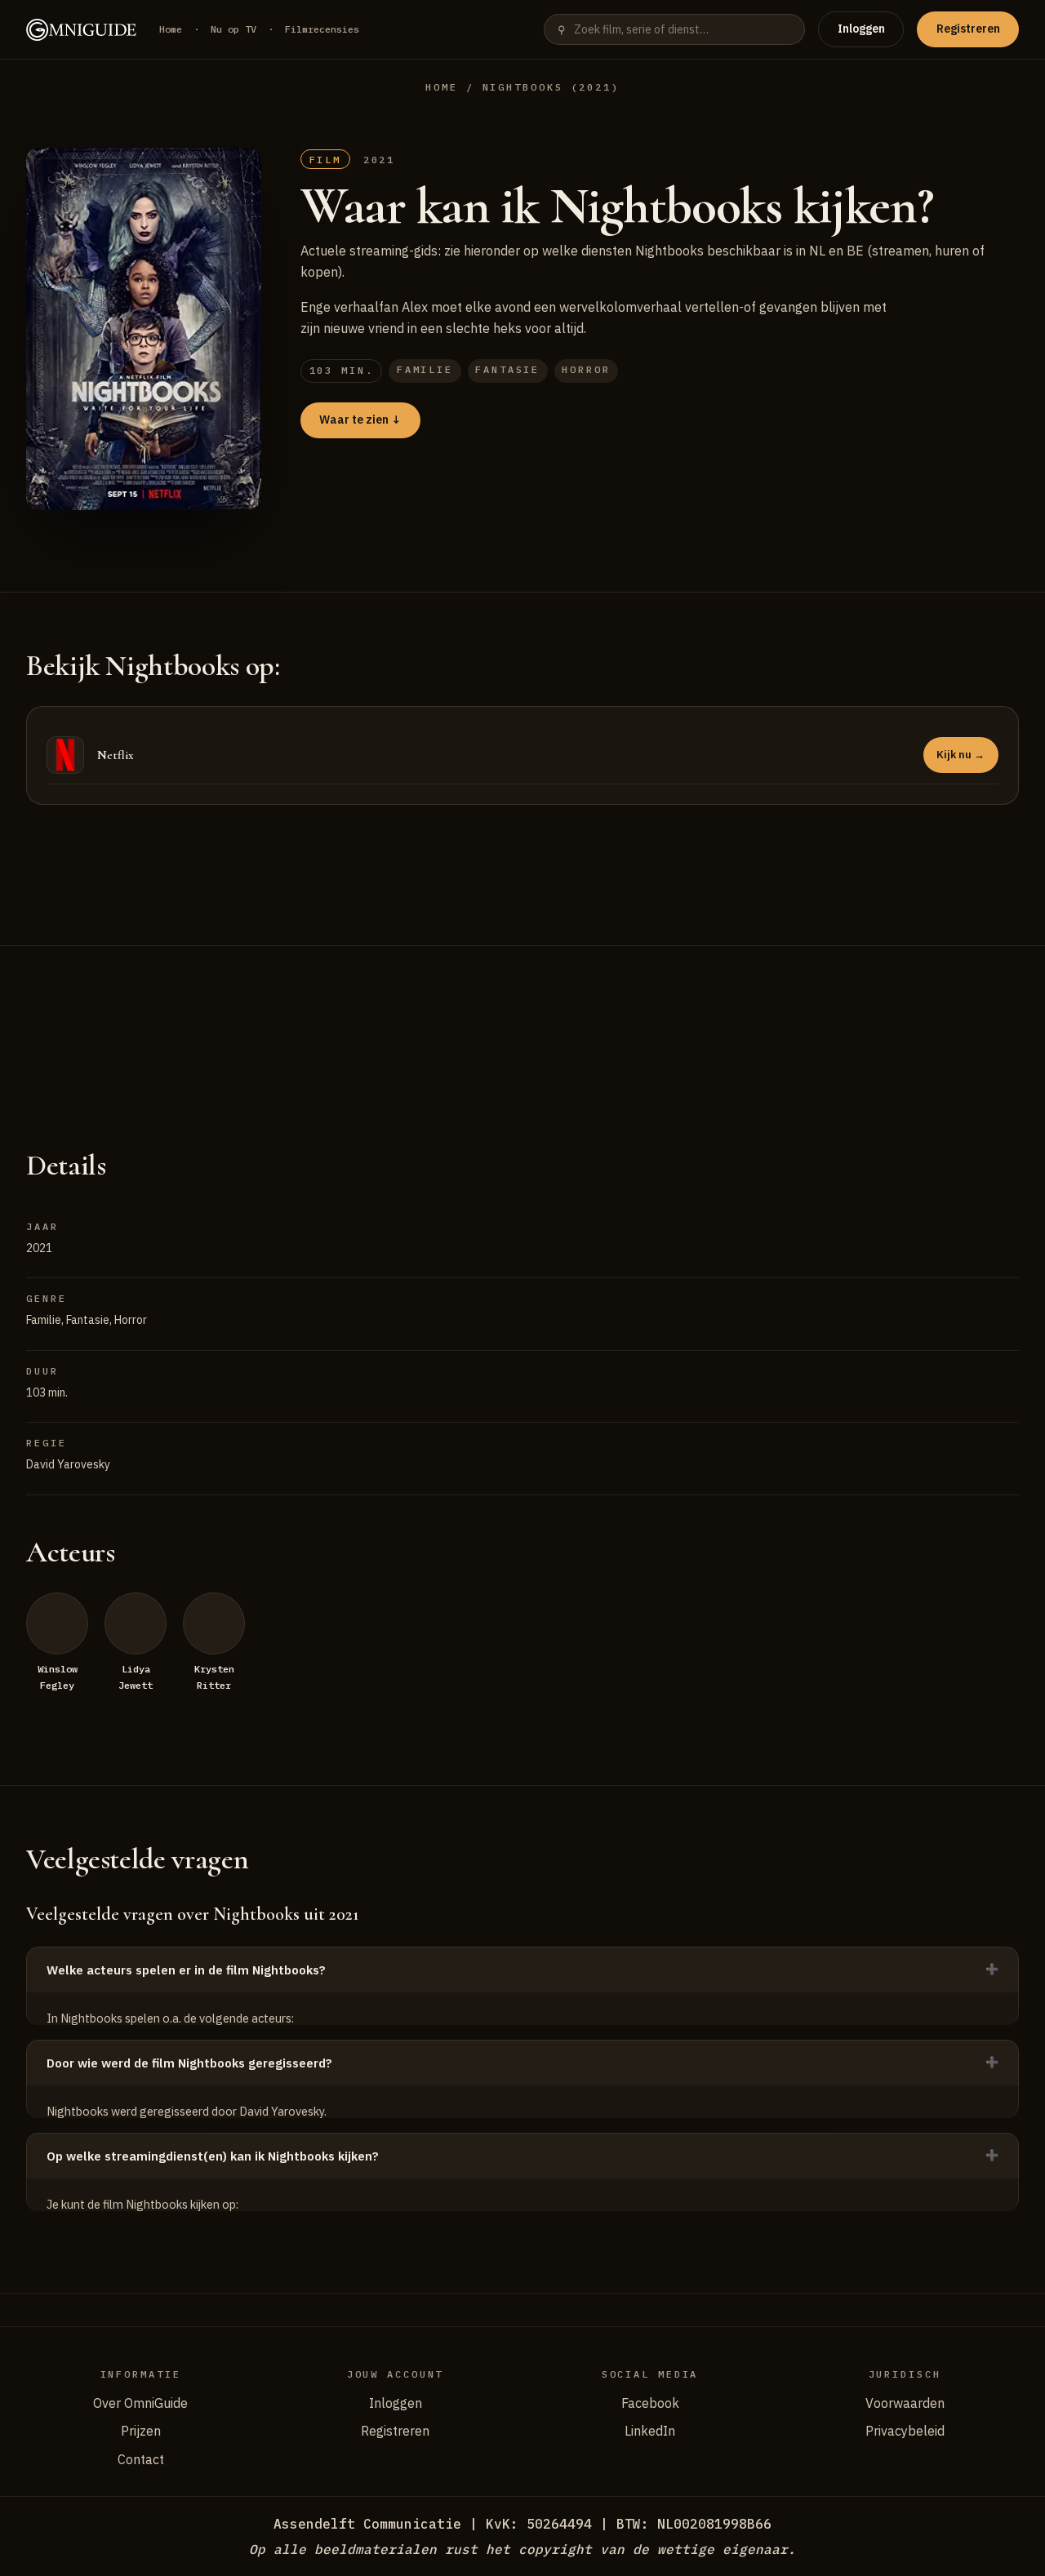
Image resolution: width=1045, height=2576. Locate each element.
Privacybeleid (905, 2431)
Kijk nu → (961, 755)
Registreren (968, 29)
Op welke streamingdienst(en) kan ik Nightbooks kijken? (213, 2156)
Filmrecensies (322, 29)
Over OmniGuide (140, 2403)
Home (171, 29)
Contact (141, 2459)
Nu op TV (233, 29)
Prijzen (141, 2431)
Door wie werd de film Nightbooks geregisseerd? (189, 2063)
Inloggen (861, 29)
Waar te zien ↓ (360, 420)
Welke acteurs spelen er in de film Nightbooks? (186, 1970)
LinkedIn (650, 2431)
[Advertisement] (522, 1027)
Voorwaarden (905, 2403)
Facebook (650, 2403)
